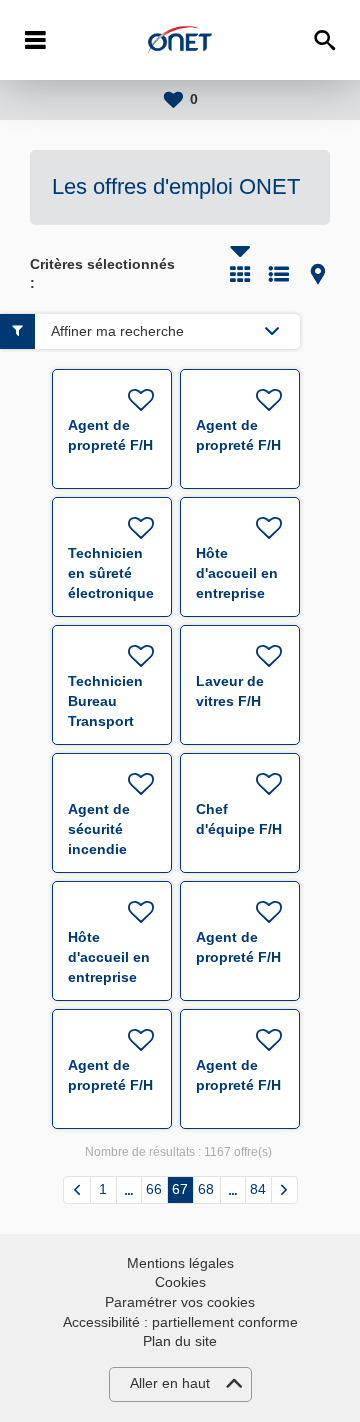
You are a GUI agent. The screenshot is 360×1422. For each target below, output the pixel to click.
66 (154, 1189)
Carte (318, 274)
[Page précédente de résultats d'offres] (77, 1190)
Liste (279, 274)
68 (206, 1189)
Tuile (240, 274)
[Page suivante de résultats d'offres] (284, 1190)
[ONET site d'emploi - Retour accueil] (180, 40)
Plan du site (180, 1341)
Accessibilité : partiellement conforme (180, 1322)
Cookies (180, 1282)
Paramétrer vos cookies (180, 1302)
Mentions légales (180, 1263)
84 (258, 1189)
